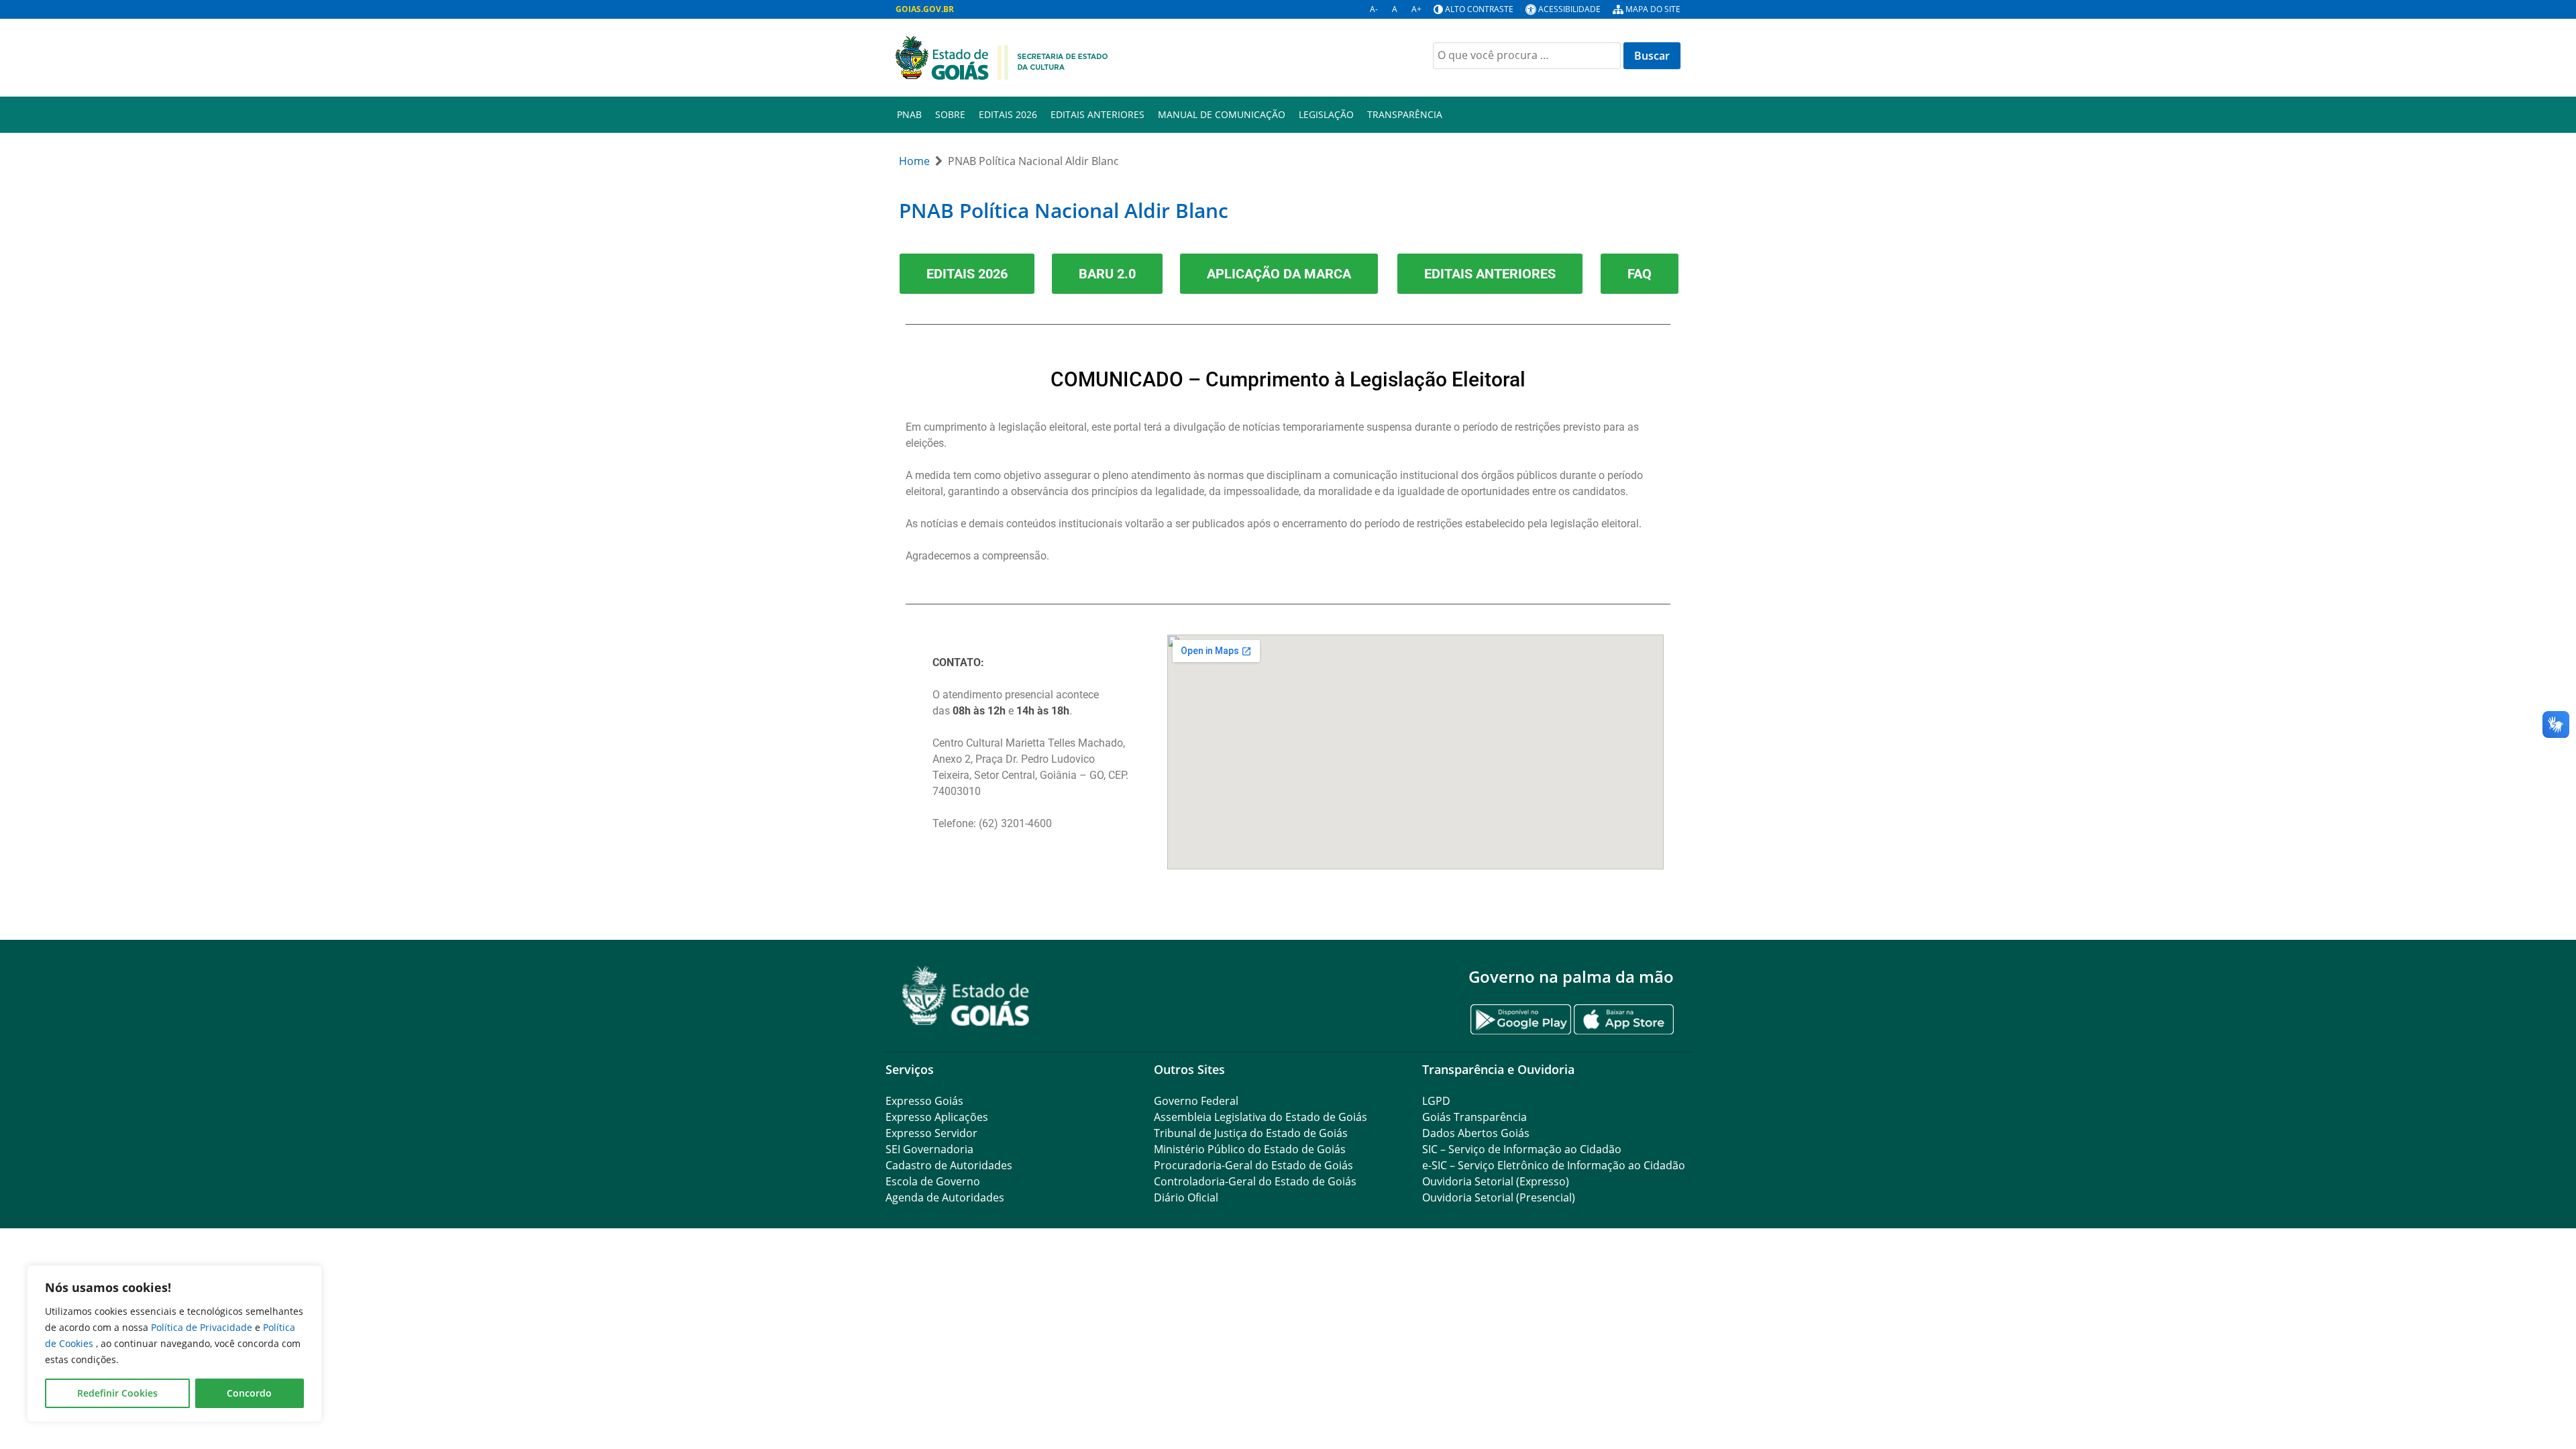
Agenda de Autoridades (945, 1197)
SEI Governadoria (929, 1149)
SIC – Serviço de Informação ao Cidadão (1522, 1149)
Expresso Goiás (924, 1101)
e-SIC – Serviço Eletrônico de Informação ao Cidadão (1554, 1165)
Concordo (249, 1393)
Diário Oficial (1186, 1197)
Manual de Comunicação (1222, 114)
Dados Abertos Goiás (1476, 1133)
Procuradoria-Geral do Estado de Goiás (1253, 1165)
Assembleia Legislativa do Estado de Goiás (1260, 1117)
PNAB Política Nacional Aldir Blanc (1064, 210)
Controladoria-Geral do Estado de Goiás (1255, 1181)
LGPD (1436, 1101)
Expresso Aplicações (937, 1117)
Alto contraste (1479, 9)
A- (1374, 9)
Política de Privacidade (203, 1327)
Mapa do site (1653, 9)
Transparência (1405, 114)
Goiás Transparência (1474, 1117)
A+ (1416, 9)
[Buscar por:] (1527, 56)
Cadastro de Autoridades (949, 1165)
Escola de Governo (933, 1181)
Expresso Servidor (931, 1133)
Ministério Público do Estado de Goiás (1250, 1149)
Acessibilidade (1569, 9)
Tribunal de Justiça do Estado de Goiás (1251, 1133)
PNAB (909, 114)
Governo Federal (1196, 1101)
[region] (174, 1344)
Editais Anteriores (1097, 114)
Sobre (950, 114)
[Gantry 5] (966, 996)
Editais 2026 (1008, 114)
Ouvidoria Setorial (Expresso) (1496, 1181)
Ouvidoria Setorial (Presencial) (1499, 1197)
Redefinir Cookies (117, 1393)
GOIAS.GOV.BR (925, 9)
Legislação (1326, 114)
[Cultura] (1002, 56)
